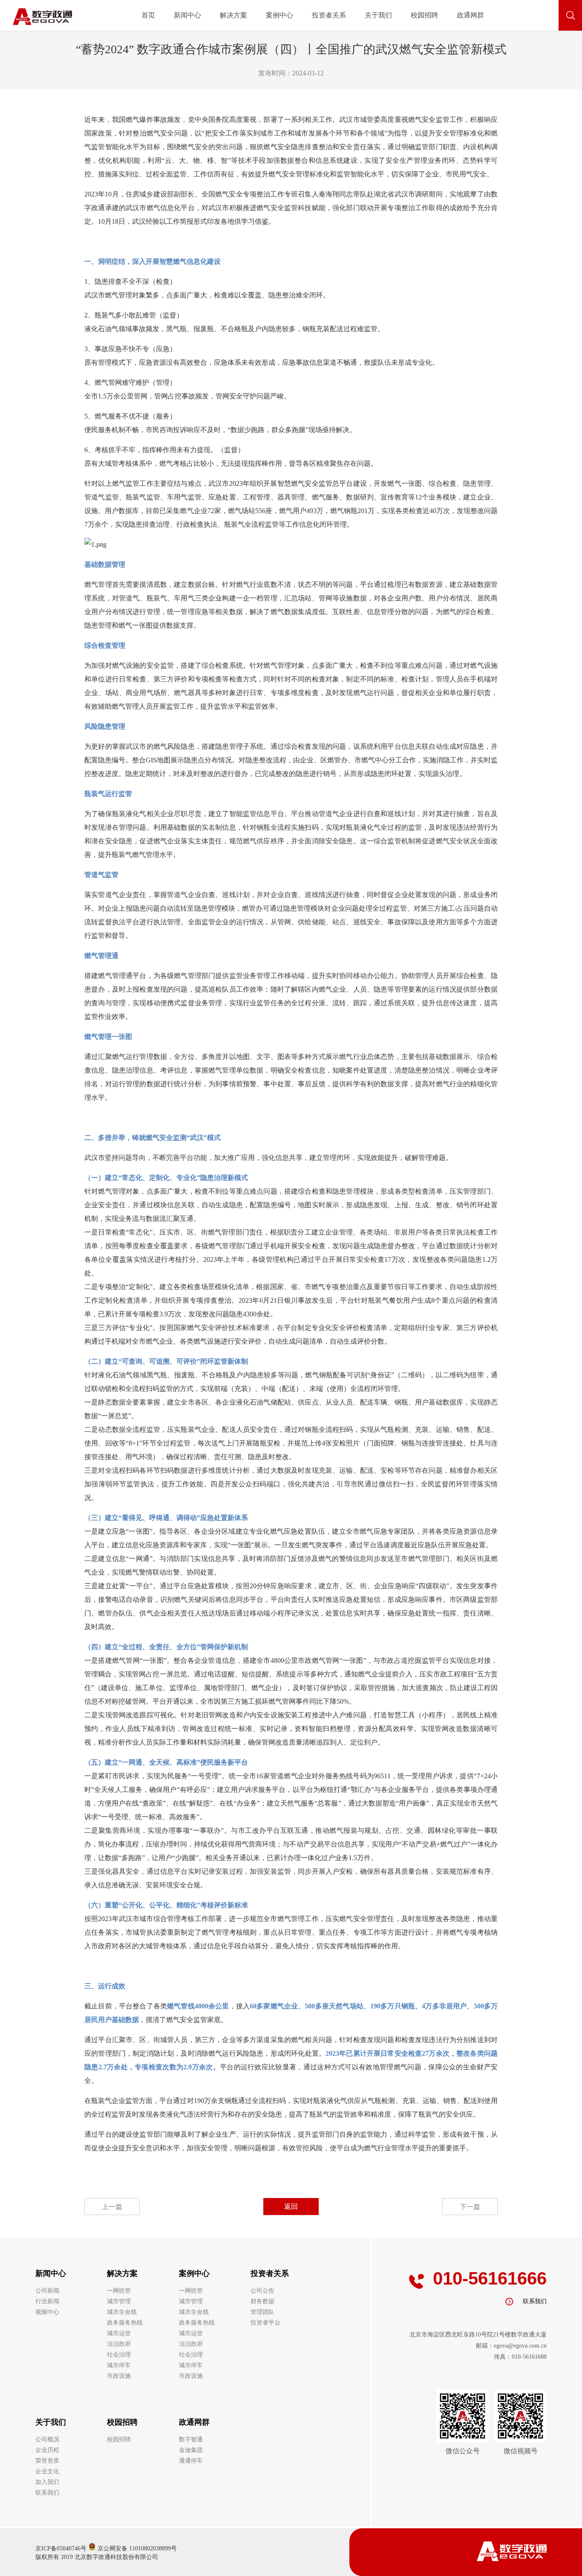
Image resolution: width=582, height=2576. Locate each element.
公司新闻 (47, 2291)
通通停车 (191, 2461)
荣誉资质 (47, 2461)
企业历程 (47, 2450)
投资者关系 (329, 15)
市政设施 (119, 2376)
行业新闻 (47, 2301)
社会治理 (119, 2355)
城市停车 (119, 2365)
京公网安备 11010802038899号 (136, 2549)
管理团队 (262, 2312)
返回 (291, 2206)
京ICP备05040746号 (61, 2549)
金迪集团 (191, 2450)
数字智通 (191, 2439)
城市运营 (119, 2333)
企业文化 (47, 2471)
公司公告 (262, 2291)
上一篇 (112, 2207)
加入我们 (47, 2482)
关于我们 (378, 15)
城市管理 (119, 2301)
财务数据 (262, 2301)
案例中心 (279, 15)
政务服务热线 (125, 2323)
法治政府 (119, 2344)
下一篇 (470, 2207)
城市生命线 (122, 2312)
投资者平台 (265, 2323)
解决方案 (233, 15)
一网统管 (119, 2291)
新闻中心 (187, 15)
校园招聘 (424, 15)
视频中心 (47, 2312)
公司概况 (47, 2439)
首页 (148, 15)
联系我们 (47, 2493)
